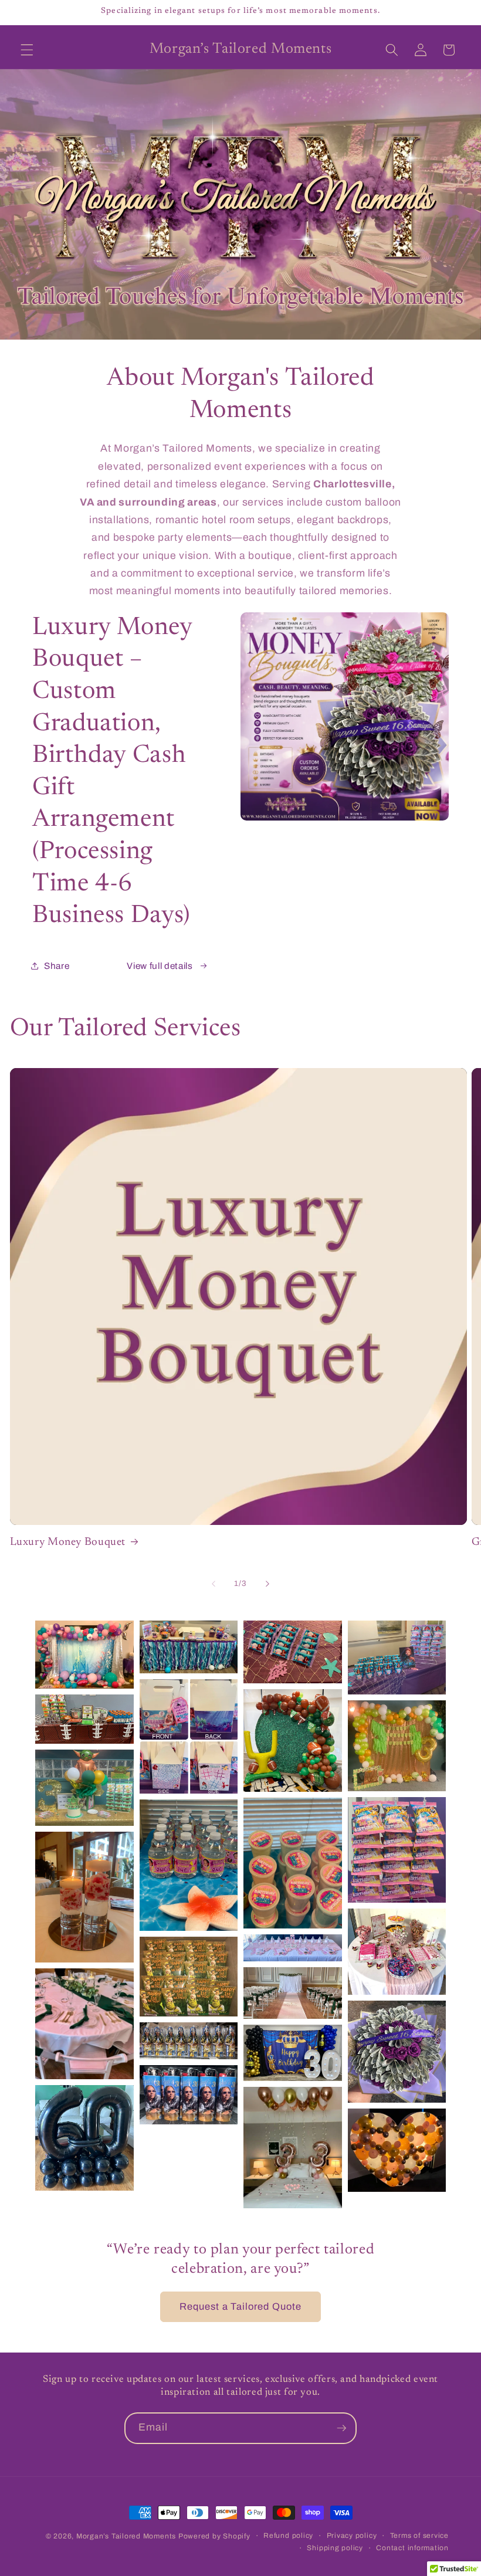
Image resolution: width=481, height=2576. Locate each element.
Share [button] (57, 966)
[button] (27, 50)
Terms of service (419, 2536)
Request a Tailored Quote (240, 2306)
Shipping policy (335, 2548)
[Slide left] (214, 1584)
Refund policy (288, 2536)
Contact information (412, 2548)
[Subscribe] (341, 2428)
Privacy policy (352, 2536)
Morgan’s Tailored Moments (126, 2536)
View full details (160, 966)
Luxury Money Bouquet (68, 1542)
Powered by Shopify (214, 2536)
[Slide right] (267, 1584)
